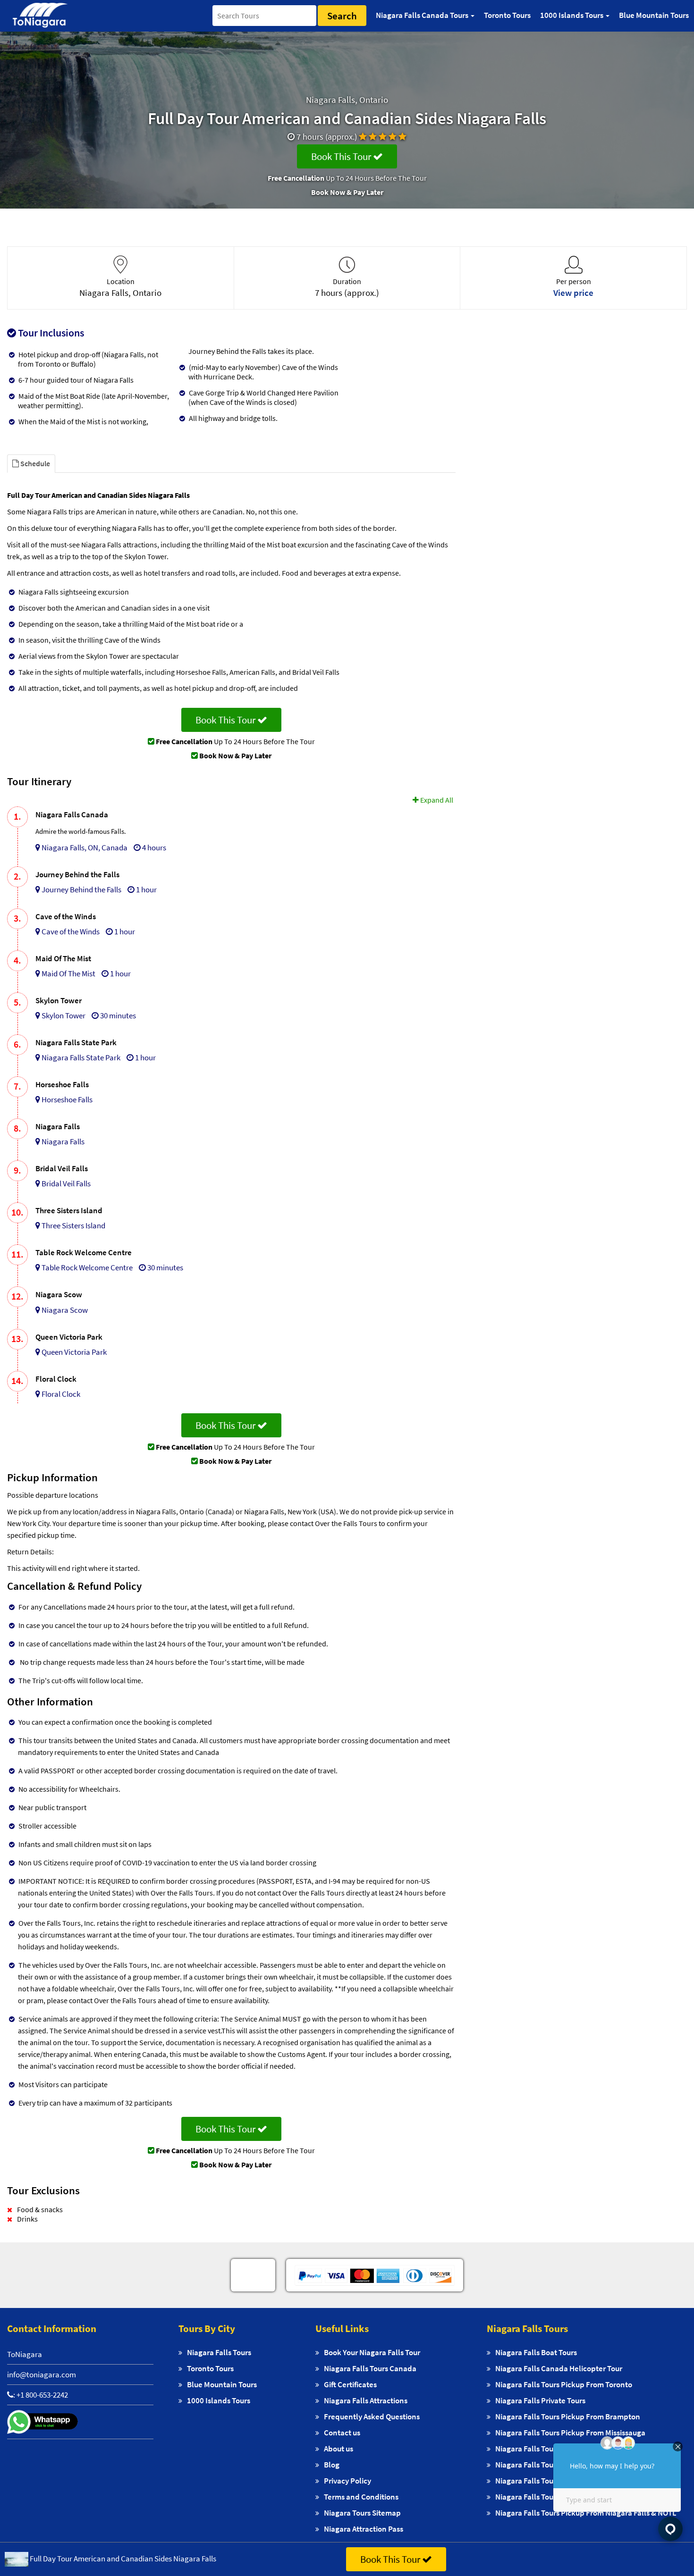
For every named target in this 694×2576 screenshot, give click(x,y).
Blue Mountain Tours (654, 15)
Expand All (436, 800)
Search (342, 16)
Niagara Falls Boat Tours (536, 2352)
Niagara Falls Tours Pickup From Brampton (568, 2417)
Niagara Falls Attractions (366, 2400)
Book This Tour (342, 156)
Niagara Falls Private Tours (540, 2400)
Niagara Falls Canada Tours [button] (423, 15)
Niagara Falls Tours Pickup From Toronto (564, 2384)
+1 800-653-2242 (42, 2395)
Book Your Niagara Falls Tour (372, 2352)
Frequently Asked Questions (372, 2417)
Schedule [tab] (34, 463)
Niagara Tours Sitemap (362, 2513)
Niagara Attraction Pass (364, 2529)
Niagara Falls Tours (219, 2352)
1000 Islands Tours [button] (572, 15)
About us (339, 2449)
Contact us (342, 2433)
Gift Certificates (350, 2384)
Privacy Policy (347, 2481)
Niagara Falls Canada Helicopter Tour (559, 2368)
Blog (332, 2465)
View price (573, 293)
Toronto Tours (507, 15)
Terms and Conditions (361, 2497)
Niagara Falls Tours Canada (370, 2368)
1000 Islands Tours (219, 2400)
